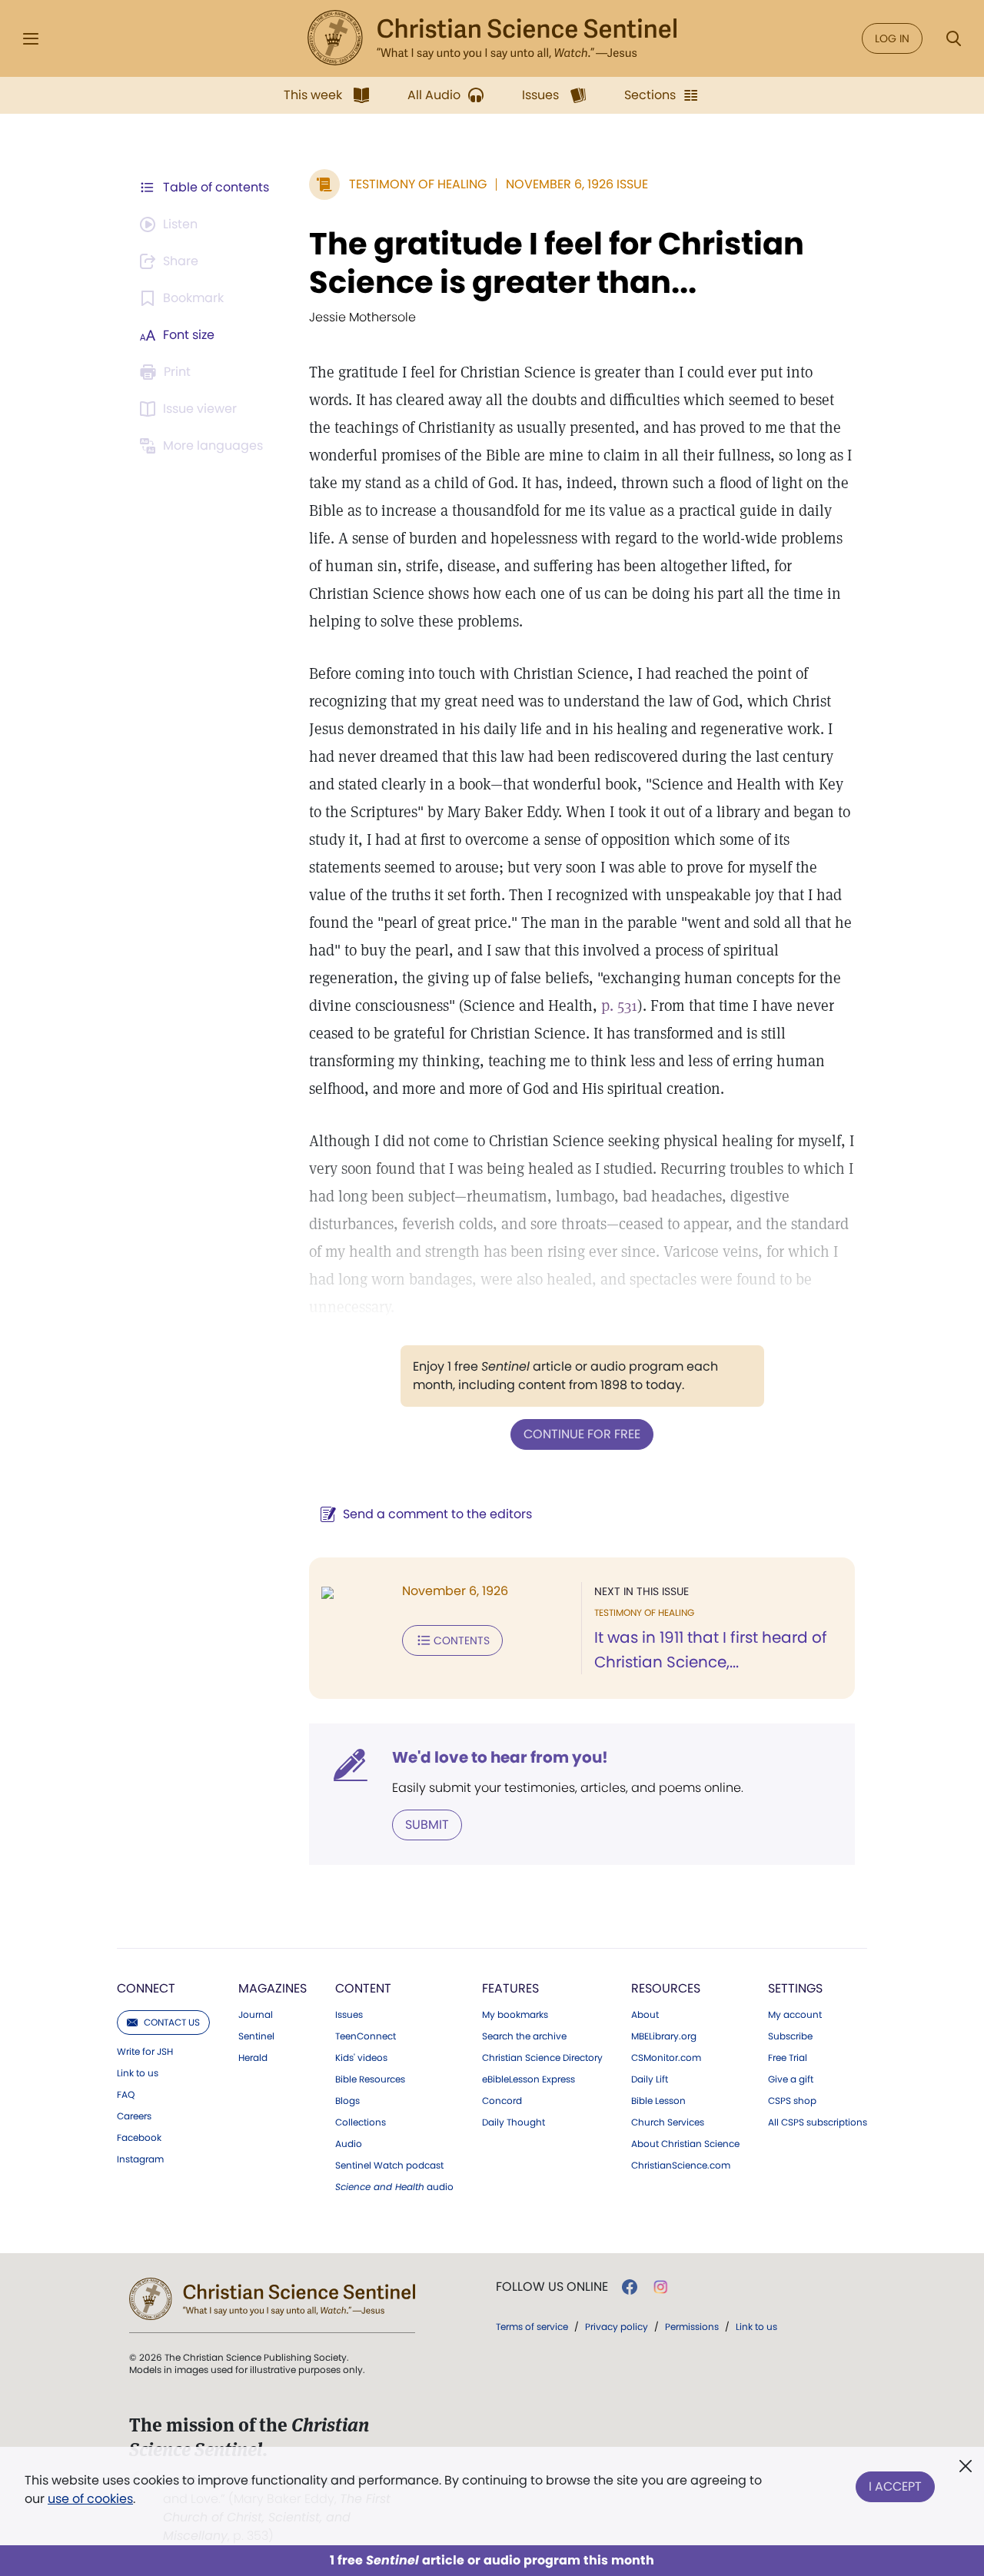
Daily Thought (514, 2122)
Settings (795, 1988)
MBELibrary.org (664, 2036)
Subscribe (790, 2036)
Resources (666, 1988)
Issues (349, 2015)
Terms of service (532, 2327)
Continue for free (582, 1434)
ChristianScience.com (681, 2166)
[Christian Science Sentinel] (492, 38)
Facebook (139, 2138)
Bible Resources (370, 2079)
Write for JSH (145, 2052)
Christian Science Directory (542, 2058)
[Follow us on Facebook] (630, 2287)
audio (394, 2187)
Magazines (273, 1988)
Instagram (140, 2159)
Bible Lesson (658, 2101)
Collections (361, 2122)
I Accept (895, 2486)
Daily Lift (650, 2079)
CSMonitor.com (666, 2058)
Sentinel (256, 2036)
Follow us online (552, 2287)
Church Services (668, 2122)
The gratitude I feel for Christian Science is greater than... (557, 263)
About (645, 2015)
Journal (256, 2015)
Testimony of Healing (418, 184)
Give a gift (791, 2079)
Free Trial (788, 2058)
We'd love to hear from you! (500, 1757)
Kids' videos (361, 2058)
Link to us (138, 2073)
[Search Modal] (953, 39)
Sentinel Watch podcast (389, 2166)
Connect (146, 1988)
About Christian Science (685, 2144)
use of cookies (90, 2499)
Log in (892, 38)
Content (363, 1988)
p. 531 (619, 1005)
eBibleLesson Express (529, 2079)
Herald (253, 2058)
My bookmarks (515, 2015)
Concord (502, 2101)
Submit (427, 1825)
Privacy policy (617, 2327)
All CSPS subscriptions (818, 2122)
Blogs (347, 2101)
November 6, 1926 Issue (577, 184)
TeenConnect (366, 2036)
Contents (462, 1640)
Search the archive (524, 2036)
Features (510, 1988)
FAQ (126, 2095)
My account (795, 2015)
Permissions (692, 2327)
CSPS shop (792, 2101)
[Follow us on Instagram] (661, 2287)
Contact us (172, 2022)
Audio (349, 2144)
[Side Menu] (31, 39)
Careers (134, 2116)
